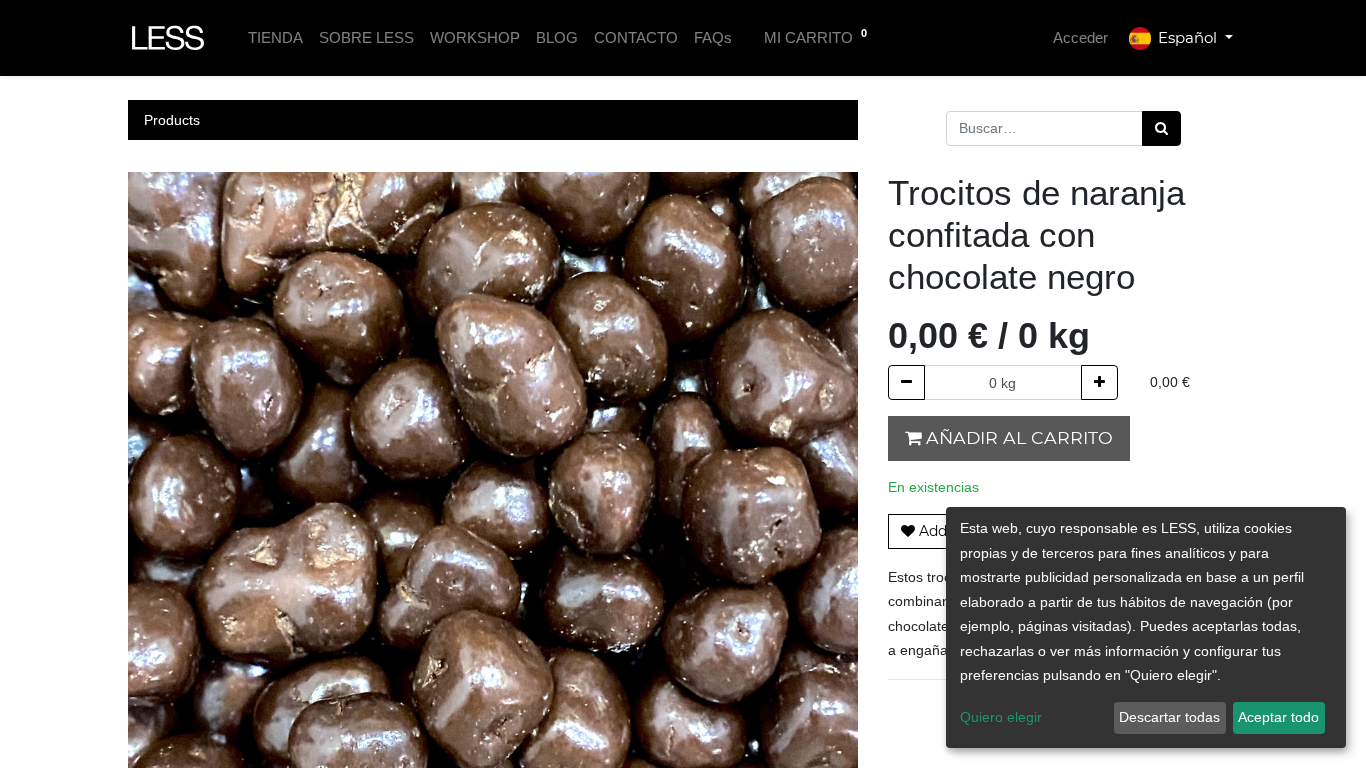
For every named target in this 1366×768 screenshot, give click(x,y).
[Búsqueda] (1161, 128)
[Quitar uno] (906, 382)
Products (172, 120)
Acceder (1080, 37)
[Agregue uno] (1099, 382)
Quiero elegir (1001, 717)
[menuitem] (275, 38)
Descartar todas (1169, 717)
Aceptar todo (1278, 717)
